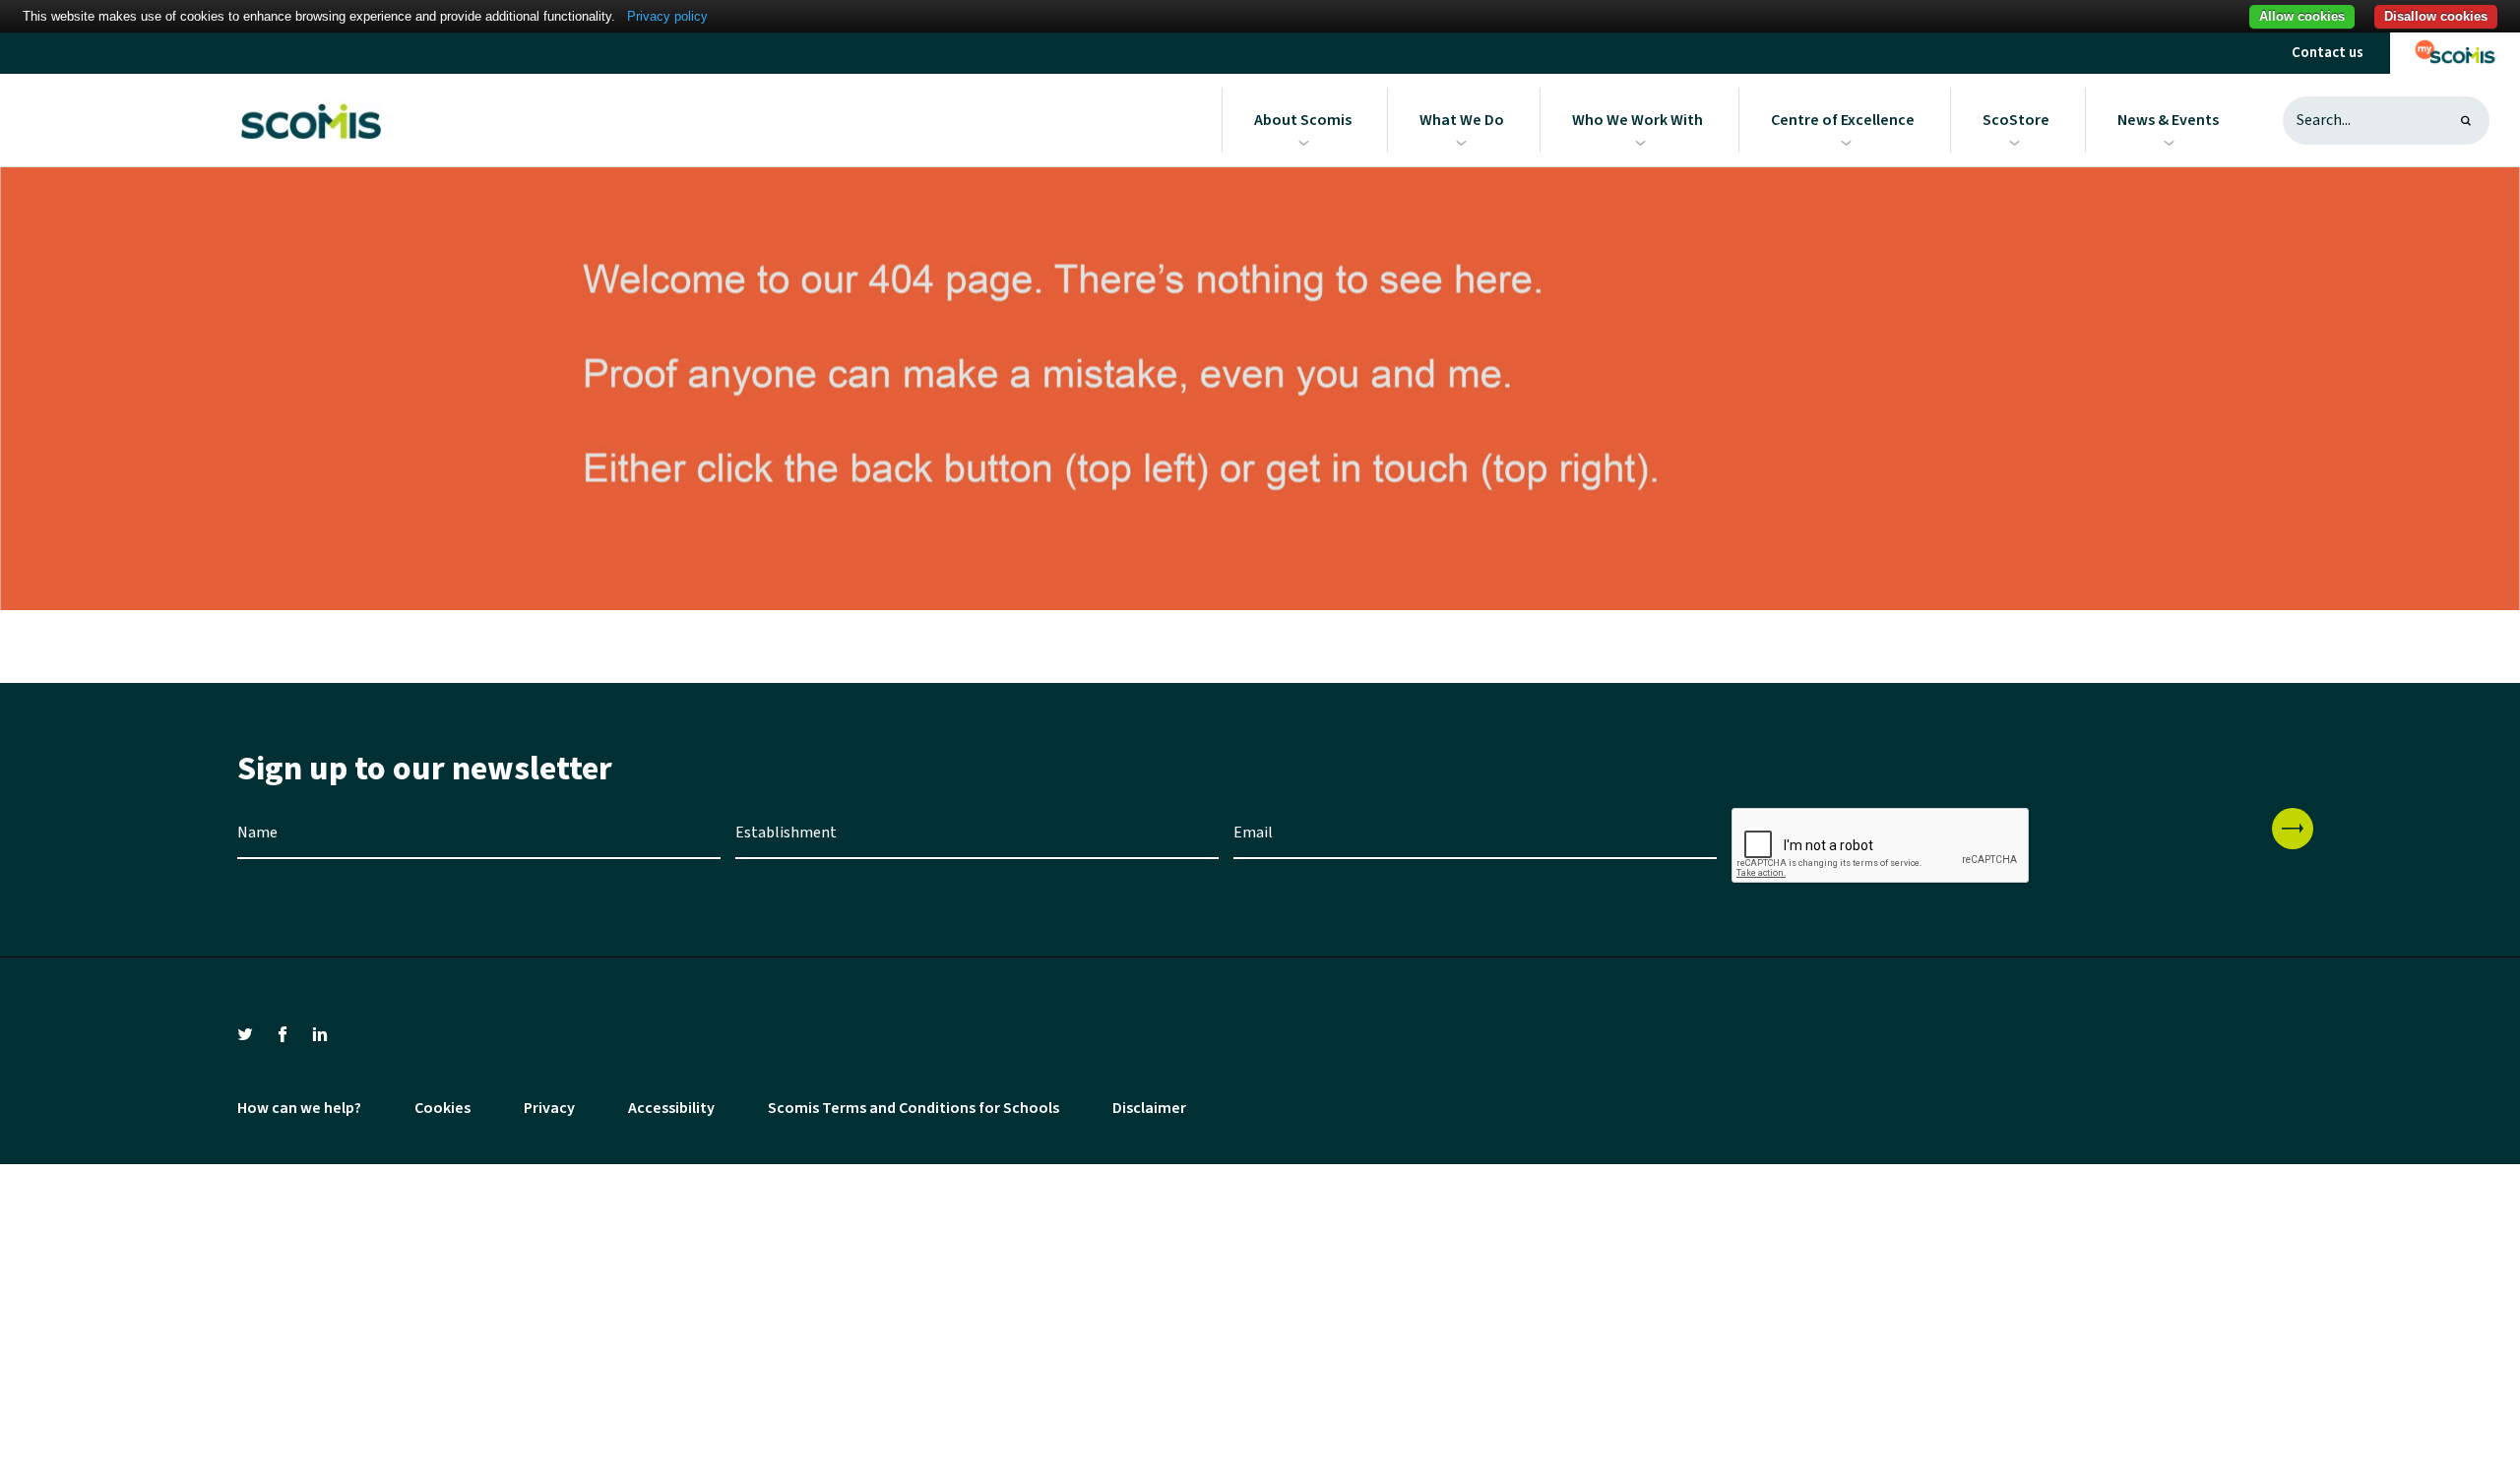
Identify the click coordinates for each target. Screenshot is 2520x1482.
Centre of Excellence (1843, 120)
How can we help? (299, 1108)
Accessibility (671, 1108)
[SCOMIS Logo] (310, 120)
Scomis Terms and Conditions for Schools (913, 1108)
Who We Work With (1638, 120)
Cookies (442, 1108)
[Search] (2465, 121)
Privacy (549, 1108)
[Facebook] (283, 1033)
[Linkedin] (320, 1033)
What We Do (1462, 120)
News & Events (2168, 120)
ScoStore (2016, 120)
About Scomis (1303, 120)
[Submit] (2293, 829)
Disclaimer (1149, 1108)
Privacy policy (667, 16)
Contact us (2328, 53)
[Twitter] (245, 1033)
